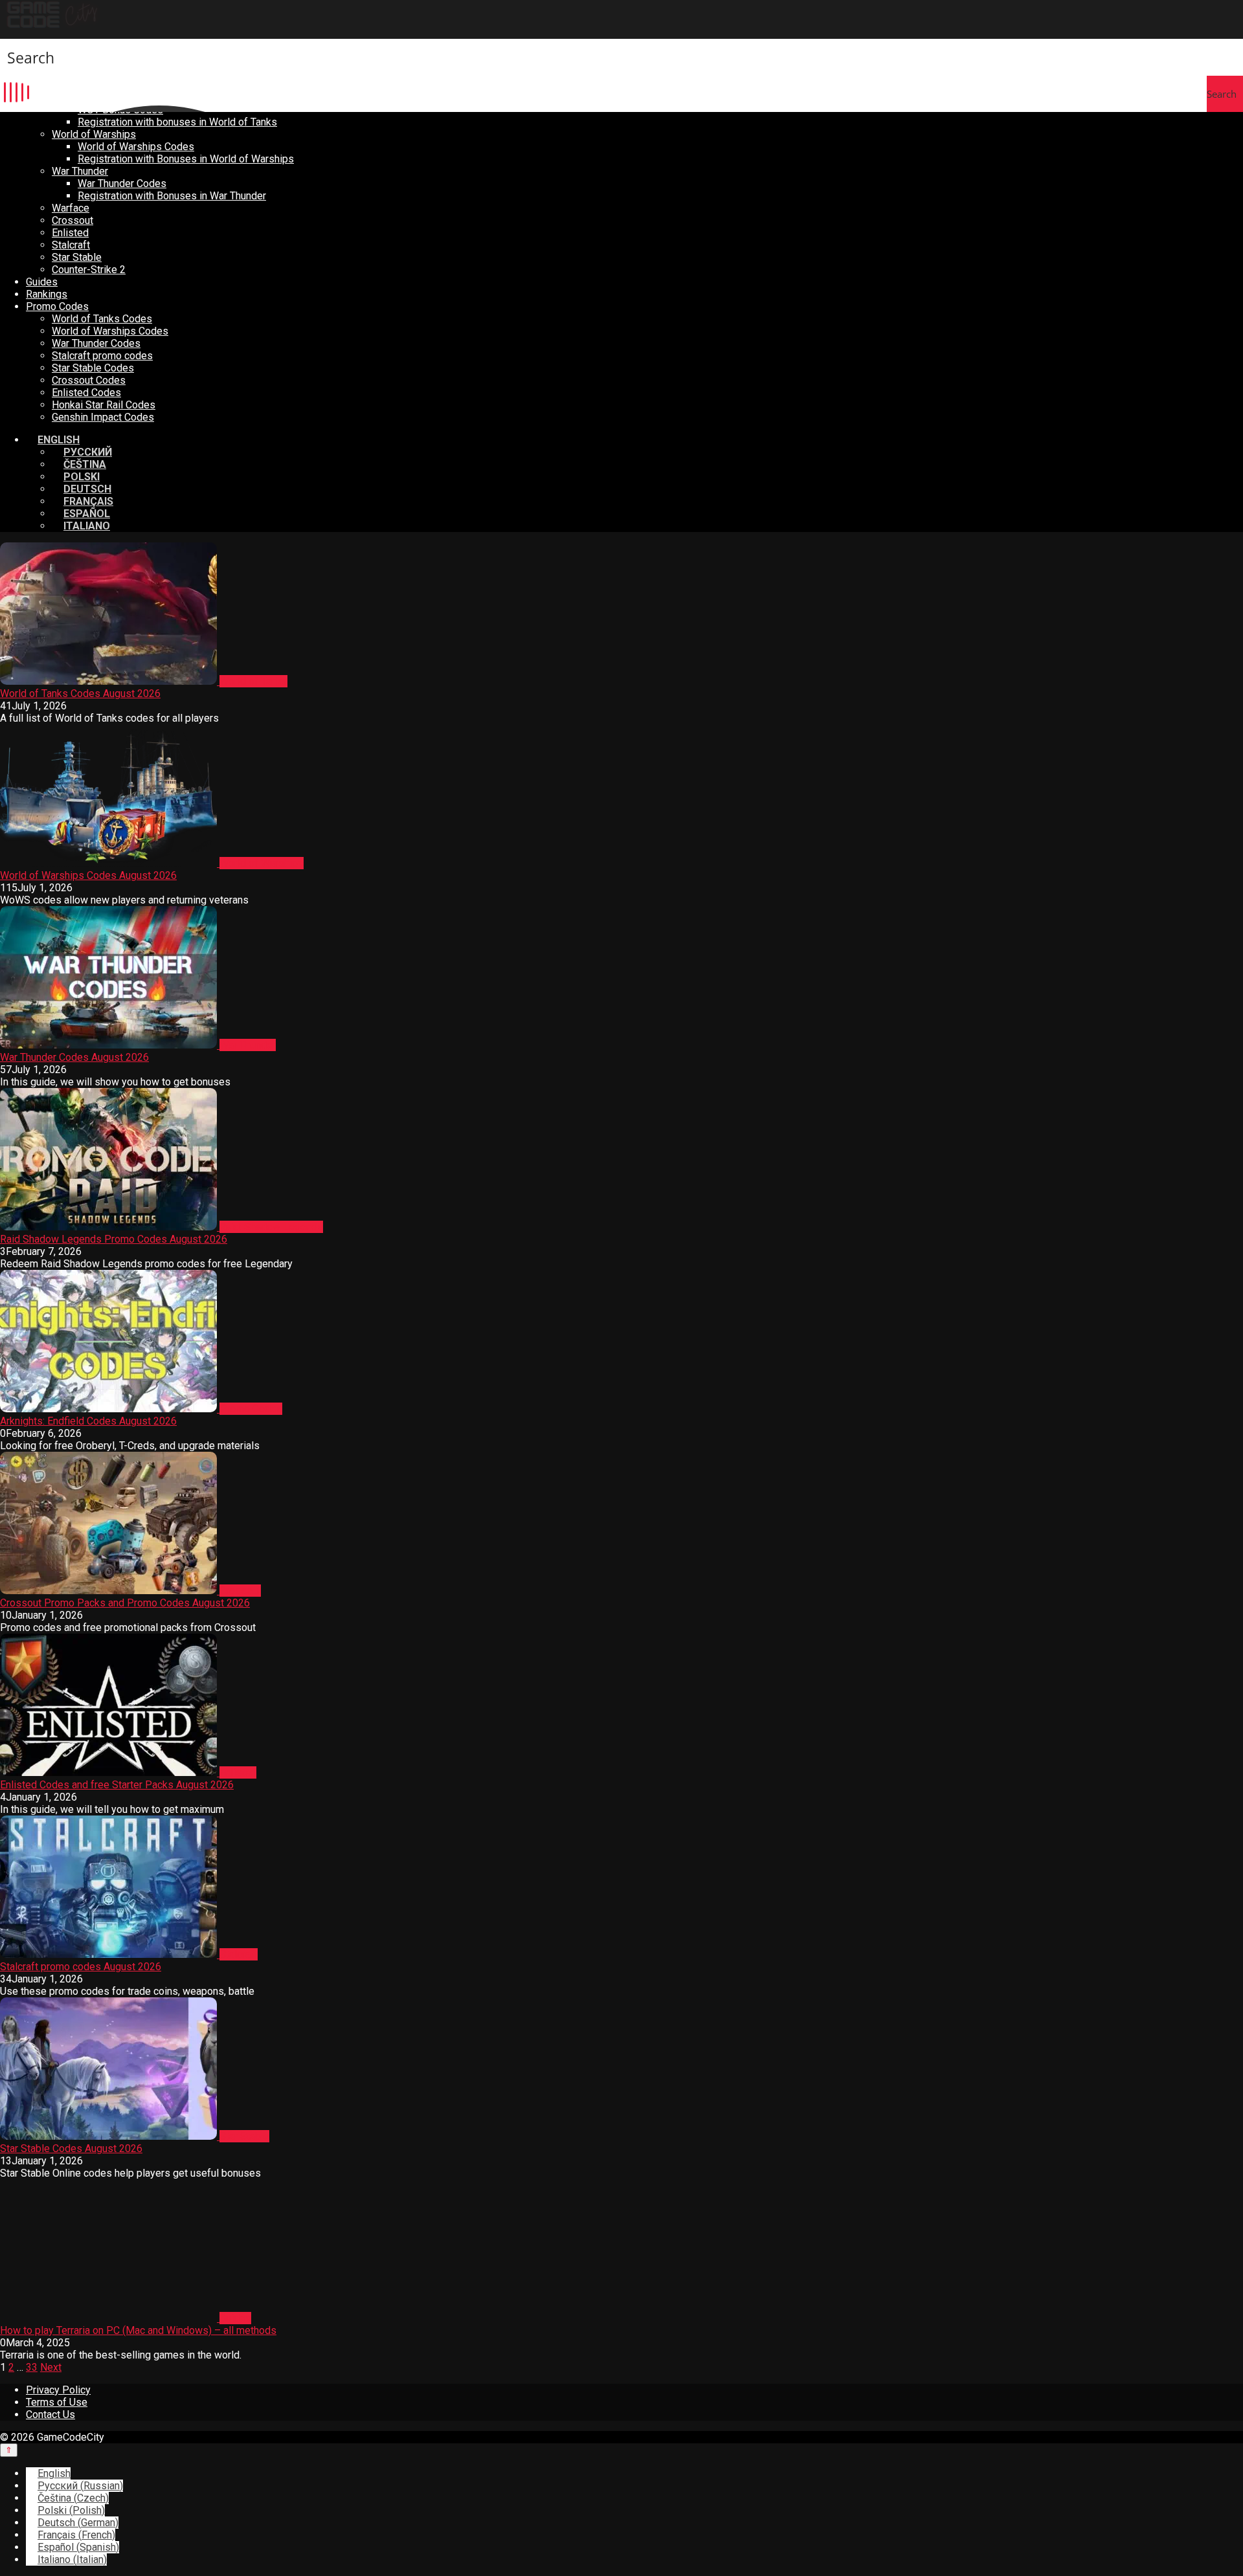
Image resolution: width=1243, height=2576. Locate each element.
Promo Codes (57, 306)
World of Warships (94, 134)
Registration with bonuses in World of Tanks (177, 122)
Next (51, 2367)
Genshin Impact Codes (103, 417)
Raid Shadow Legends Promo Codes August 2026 (114, 1239)
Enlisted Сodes (86, 393)
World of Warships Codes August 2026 (88, 875)
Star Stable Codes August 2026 (71, 2149)
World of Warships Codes (136, 147)
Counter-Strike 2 (89, 270)
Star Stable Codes (93, 368)
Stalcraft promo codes (102, 356)
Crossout (73, 220)
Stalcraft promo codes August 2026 (81, 1967)
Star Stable (77, 257)
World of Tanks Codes (102, 319)
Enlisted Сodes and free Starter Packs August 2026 (117, 1785)
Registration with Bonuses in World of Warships (186, 159)
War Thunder (80, 171)
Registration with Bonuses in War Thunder (172, 196)
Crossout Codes (89, 380)
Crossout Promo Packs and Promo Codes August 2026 (125, 1603)
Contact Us (50, 2415)
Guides (42, 282)
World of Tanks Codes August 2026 (80, 694)
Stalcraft (71, 245)
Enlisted (70, 233)
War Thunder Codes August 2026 (74, 1057)
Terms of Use (57, 2402)
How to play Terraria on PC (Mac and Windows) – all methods (138, 2330)
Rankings (47, 294)
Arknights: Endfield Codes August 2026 (88, 1421)
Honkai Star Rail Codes (104, 405)
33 (32, 2367)
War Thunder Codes (122, 183)
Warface (71, 208)
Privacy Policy (58, 2390)
